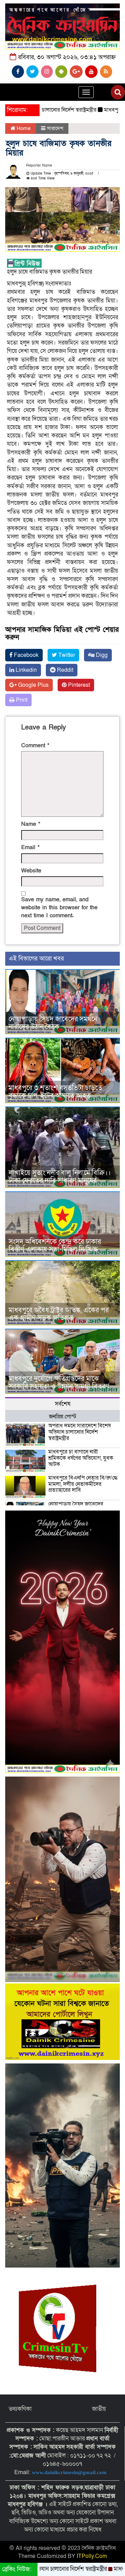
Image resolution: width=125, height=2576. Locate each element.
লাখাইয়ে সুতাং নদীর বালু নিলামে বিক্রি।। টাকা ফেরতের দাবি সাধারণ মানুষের (60, 1177)
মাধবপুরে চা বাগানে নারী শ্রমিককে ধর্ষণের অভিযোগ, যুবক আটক (81, 1458)
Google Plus (33, 685)
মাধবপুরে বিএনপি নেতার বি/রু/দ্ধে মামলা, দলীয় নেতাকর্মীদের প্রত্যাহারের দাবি (83, 1484)
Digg (101, 655)
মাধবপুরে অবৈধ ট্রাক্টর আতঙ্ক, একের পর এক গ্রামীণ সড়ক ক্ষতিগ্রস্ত (59, 1314)
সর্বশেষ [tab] (63, 1404)
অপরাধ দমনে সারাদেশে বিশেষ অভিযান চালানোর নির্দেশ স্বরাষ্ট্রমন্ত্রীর (80, 1432)
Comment (35, 746)
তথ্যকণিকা (20, 2409)
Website (31, 871)
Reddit (64, 670)
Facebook (26, 655)
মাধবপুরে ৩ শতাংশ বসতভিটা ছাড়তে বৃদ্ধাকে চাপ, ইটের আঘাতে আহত (55, 1092)
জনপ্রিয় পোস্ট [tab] (63, 1417)
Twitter (66, 655)
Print (21, 700)
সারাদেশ (55, 128)
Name (31, 824)
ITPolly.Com (92, 2556)
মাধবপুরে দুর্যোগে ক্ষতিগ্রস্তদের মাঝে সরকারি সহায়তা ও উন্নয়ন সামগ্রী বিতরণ (59, 1383)
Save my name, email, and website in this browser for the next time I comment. (59, 908)
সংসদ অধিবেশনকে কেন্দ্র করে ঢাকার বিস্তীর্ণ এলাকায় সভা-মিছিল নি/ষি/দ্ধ (55, 1246)
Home (23, 128)
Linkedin (26, 670)
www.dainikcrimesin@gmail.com (70, 2472)
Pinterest (78, 685)
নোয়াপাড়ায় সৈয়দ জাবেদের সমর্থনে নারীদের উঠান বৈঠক (53, 1023)
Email (30, 847)
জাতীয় (99, 2409)
